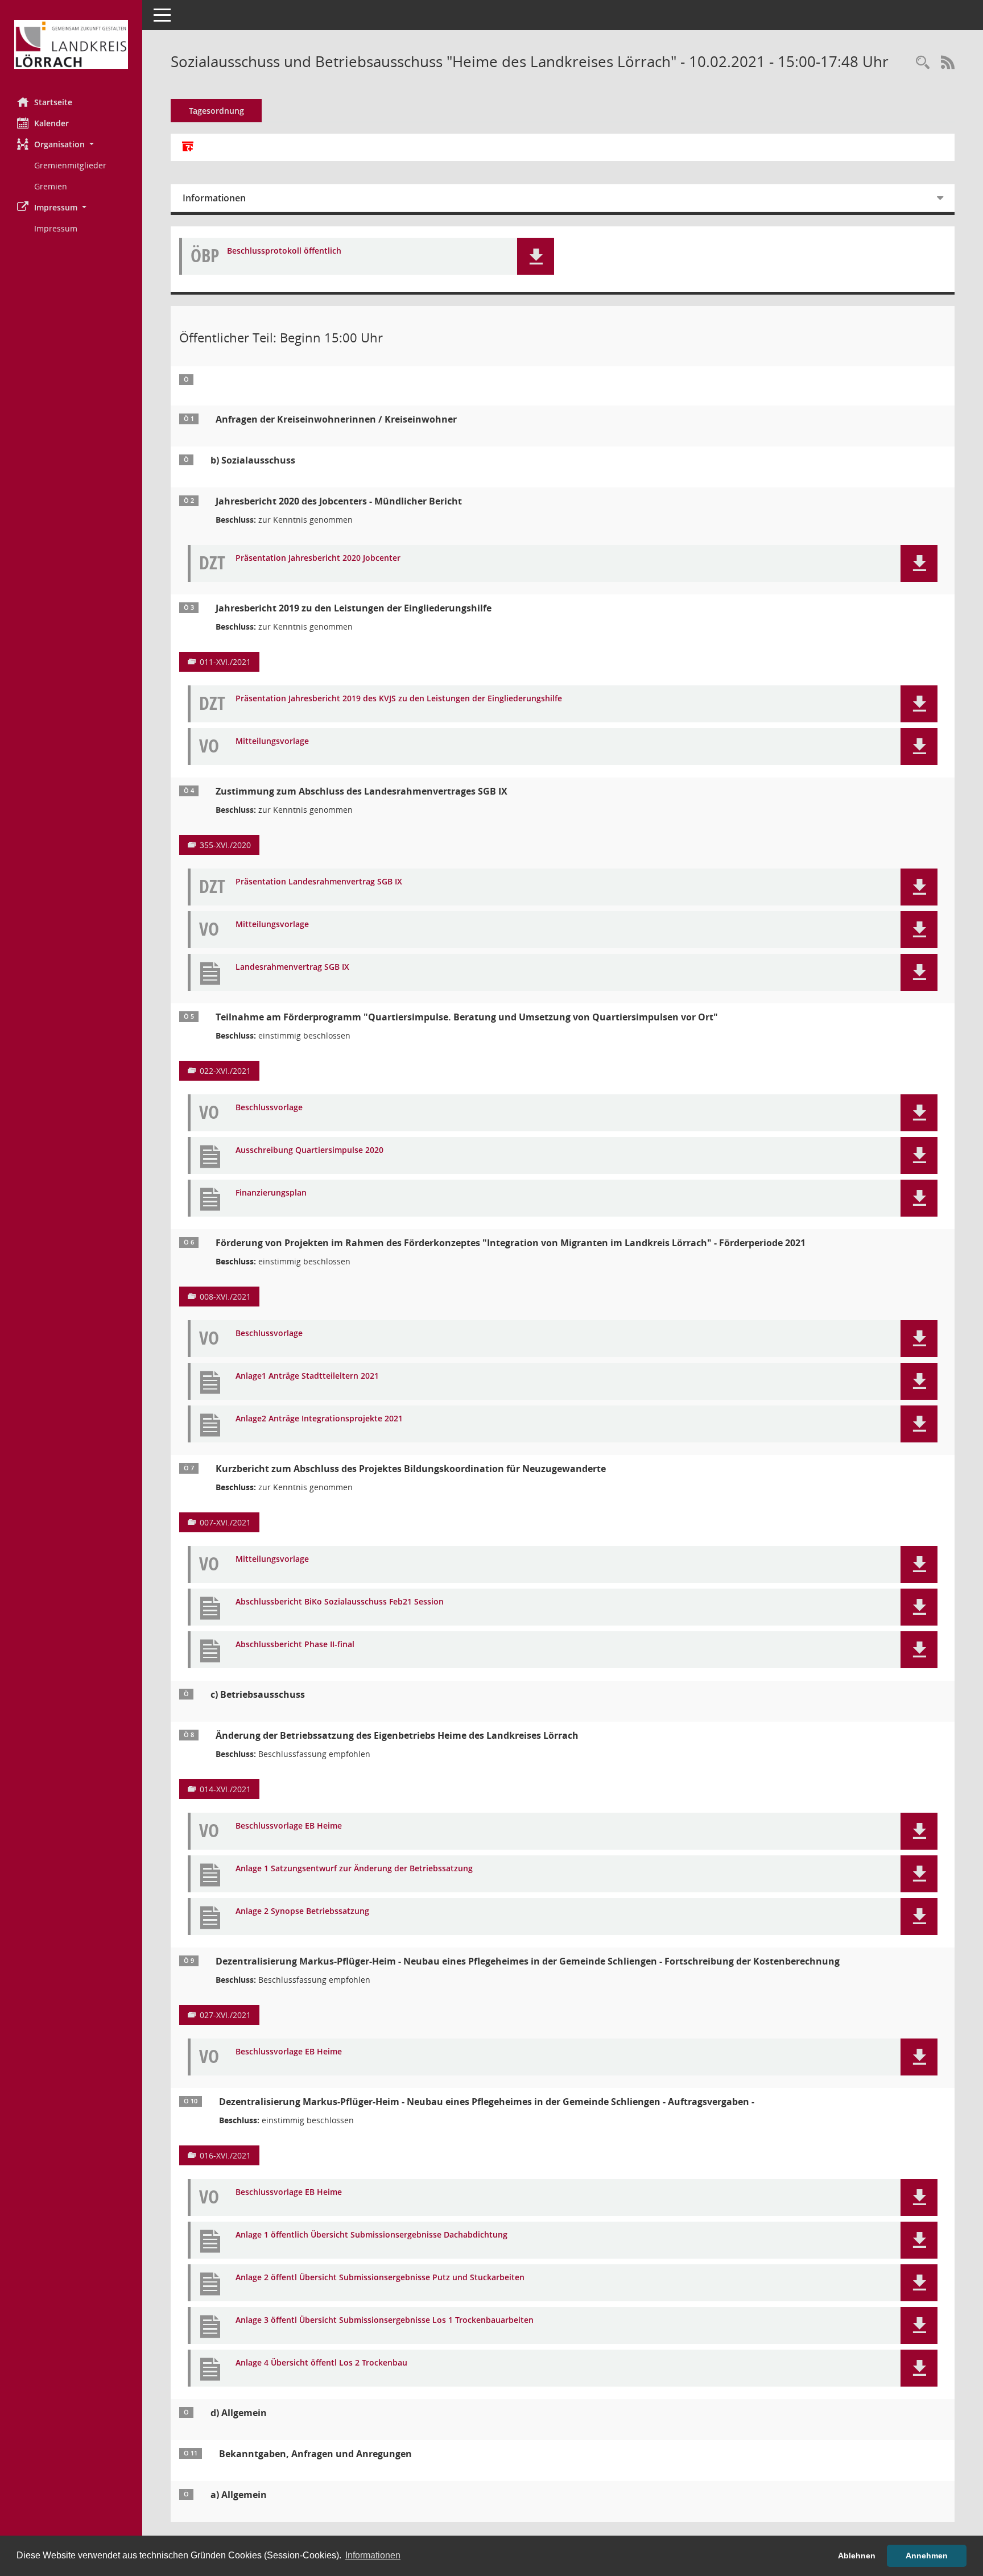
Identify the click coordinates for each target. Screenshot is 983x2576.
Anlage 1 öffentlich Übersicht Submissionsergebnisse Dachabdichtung (371, 2235)
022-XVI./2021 (225, 1071)
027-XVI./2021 (225, 2015)
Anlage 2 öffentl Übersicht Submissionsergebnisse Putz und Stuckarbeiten (380, 2278)
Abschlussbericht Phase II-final (295, 1645)
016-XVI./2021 (225, 2155)
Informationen (214, 198)
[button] (71, 144)
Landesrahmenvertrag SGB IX (292, 967)
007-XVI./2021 (225, 1522)
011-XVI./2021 (225, 662)
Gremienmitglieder (70, 165)
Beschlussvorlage (269, 1108)
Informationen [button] (373, 2555)
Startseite (53, 102)
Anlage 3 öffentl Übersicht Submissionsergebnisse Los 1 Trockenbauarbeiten (385, 2320)
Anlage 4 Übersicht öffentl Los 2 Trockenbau (321, 2363)
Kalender (51, 123)
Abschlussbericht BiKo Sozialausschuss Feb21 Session (340, 1602)
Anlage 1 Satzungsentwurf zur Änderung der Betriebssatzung (354, 1869)
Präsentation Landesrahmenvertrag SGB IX (319, 882)
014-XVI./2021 (225, 1789)
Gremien (51, 186)
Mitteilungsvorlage (272, 741)
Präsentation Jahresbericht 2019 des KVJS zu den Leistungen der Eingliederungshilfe (399, 699)
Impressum (56, 228)
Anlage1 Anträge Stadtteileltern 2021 (307, 1376)
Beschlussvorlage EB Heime (289, 1826)
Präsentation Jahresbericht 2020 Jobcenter (318, 558)
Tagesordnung (216, 111)
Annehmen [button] (927, 2556)
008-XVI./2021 (225, 1297)
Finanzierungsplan (271, 1193)
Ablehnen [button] (857, 2556)
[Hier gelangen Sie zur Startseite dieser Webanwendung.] (71, 44)
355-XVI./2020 (225, 845)
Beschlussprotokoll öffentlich (284, 251)
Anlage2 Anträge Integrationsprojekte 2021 (319, 1419)
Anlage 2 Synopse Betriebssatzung (302, 1911)
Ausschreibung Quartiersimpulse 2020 (309, 1150)
